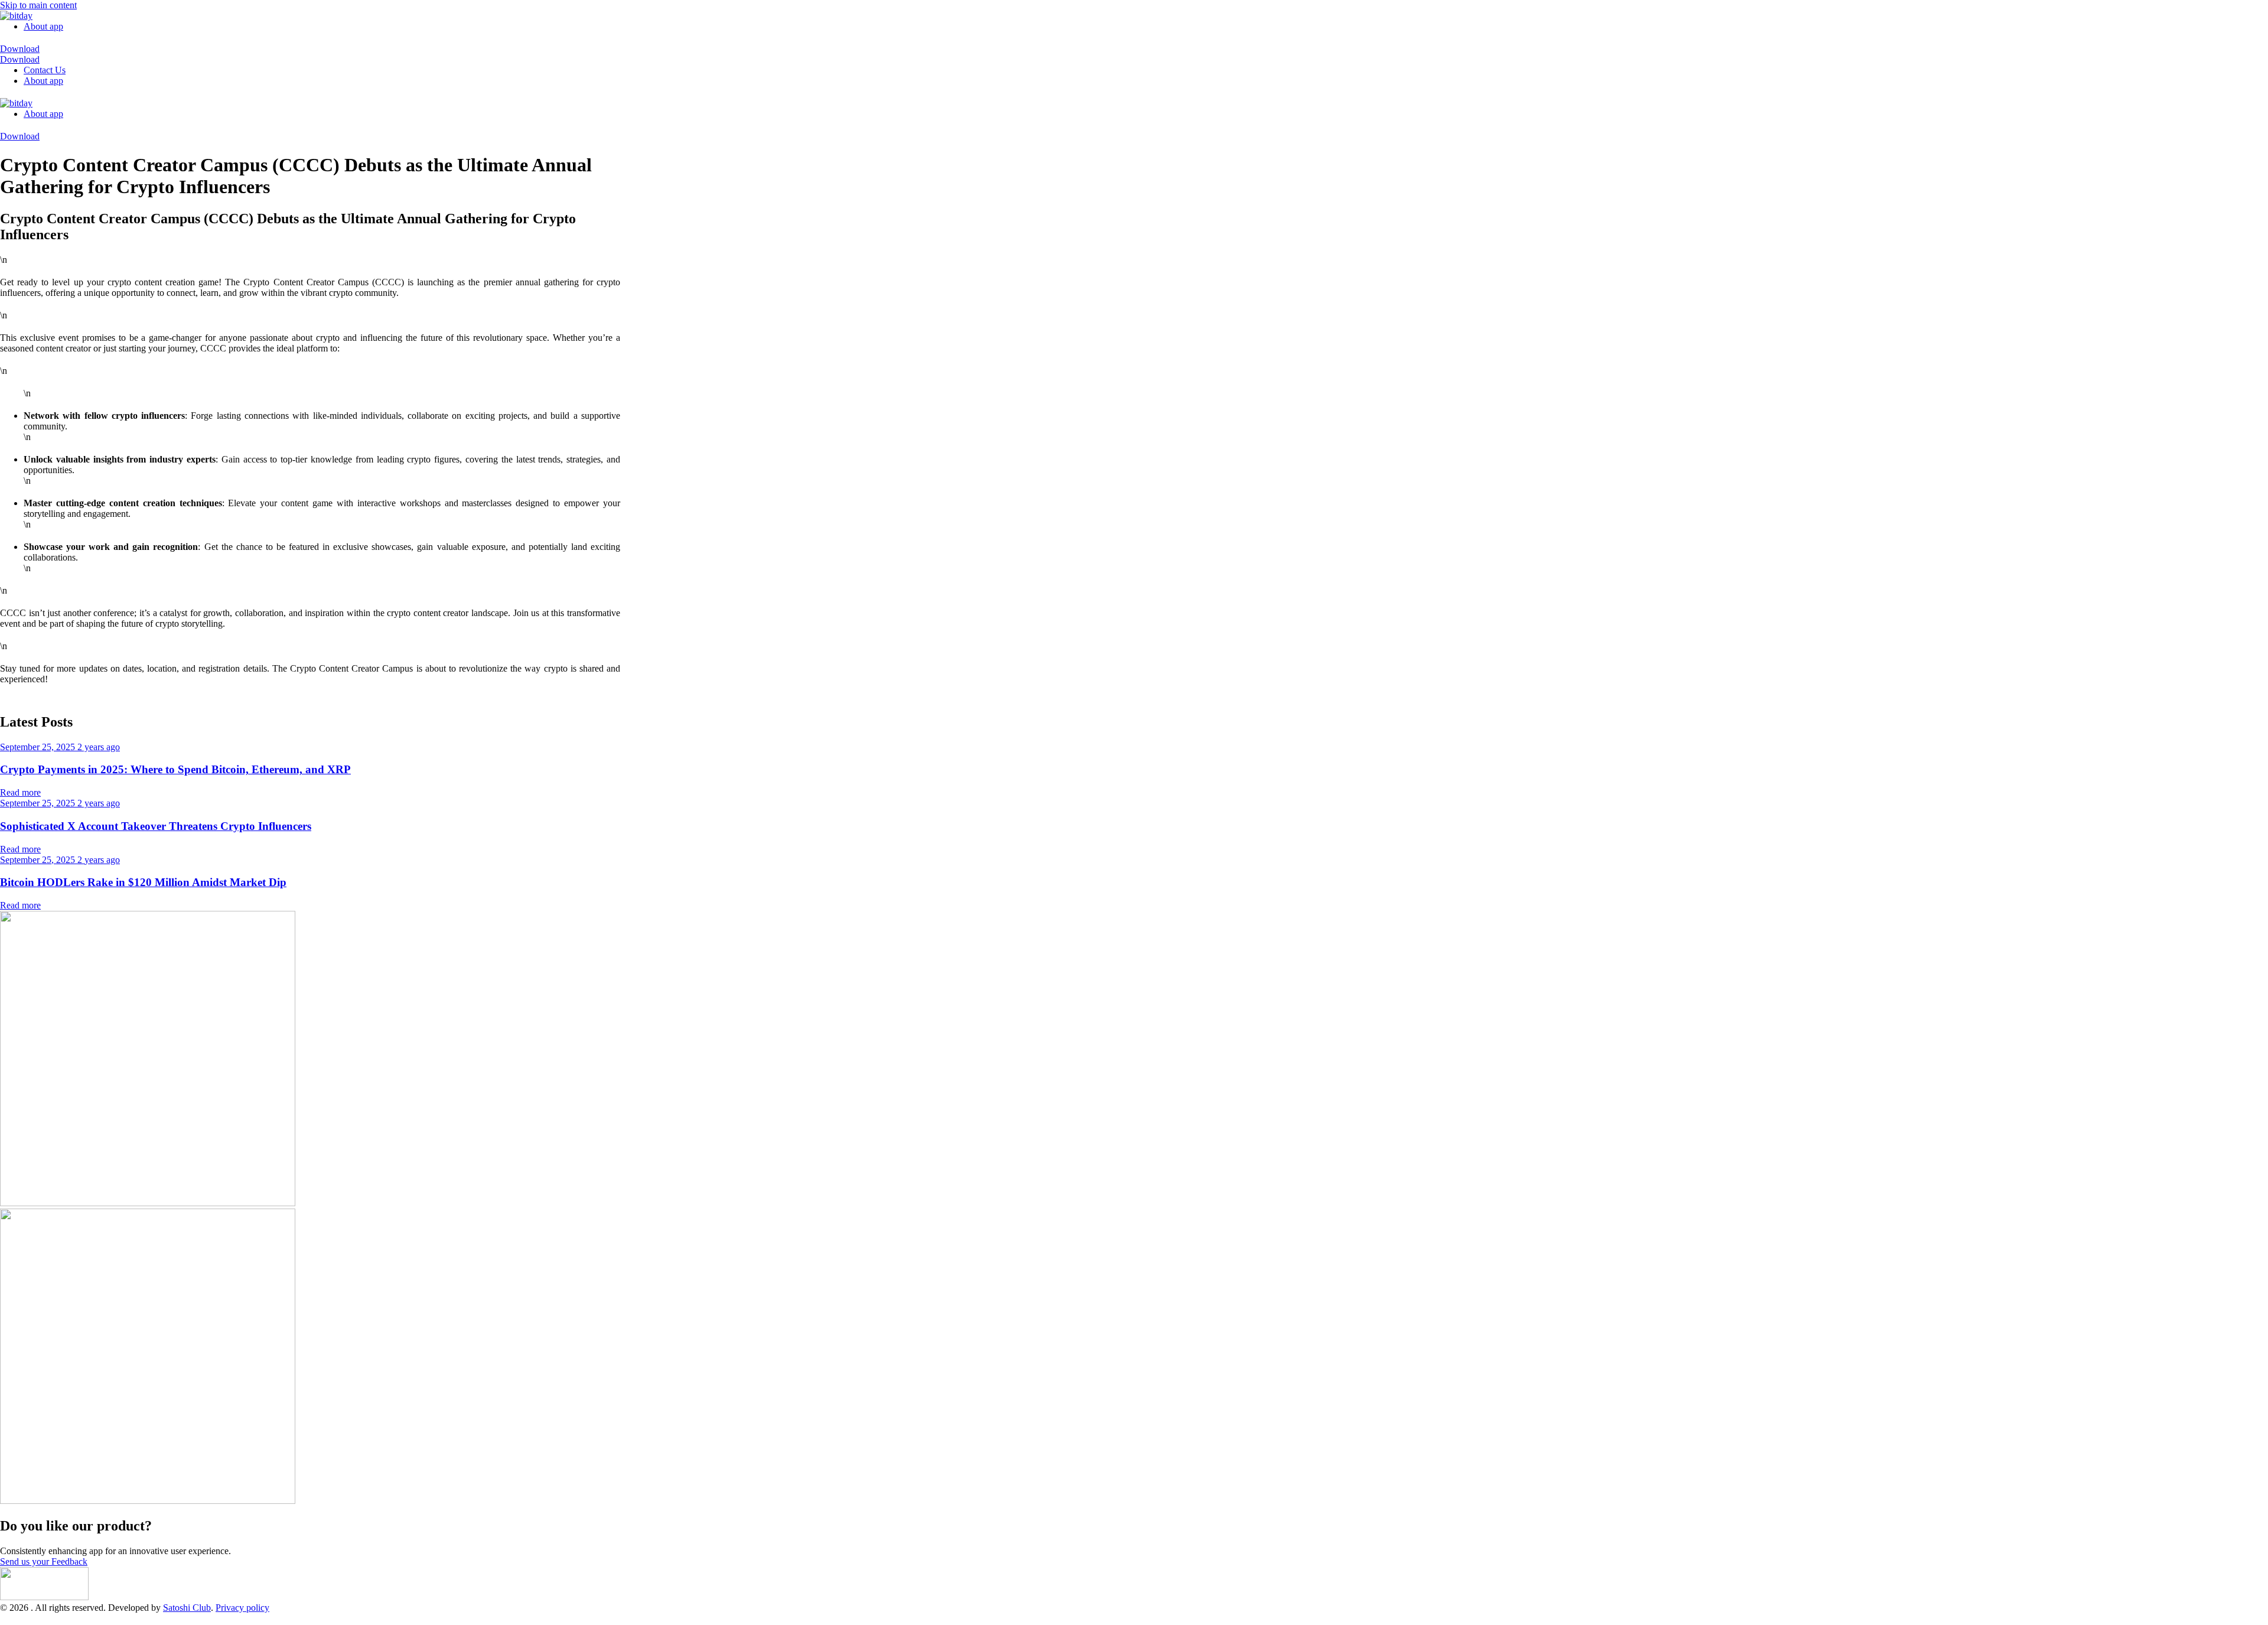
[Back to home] (16, 16)
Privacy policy (242, 1608)
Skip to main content (38, 5)
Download (20, 49)
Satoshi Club (187, 1608)
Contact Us (45, 70)
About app (43, 26)
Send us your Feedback (44, 1562)
